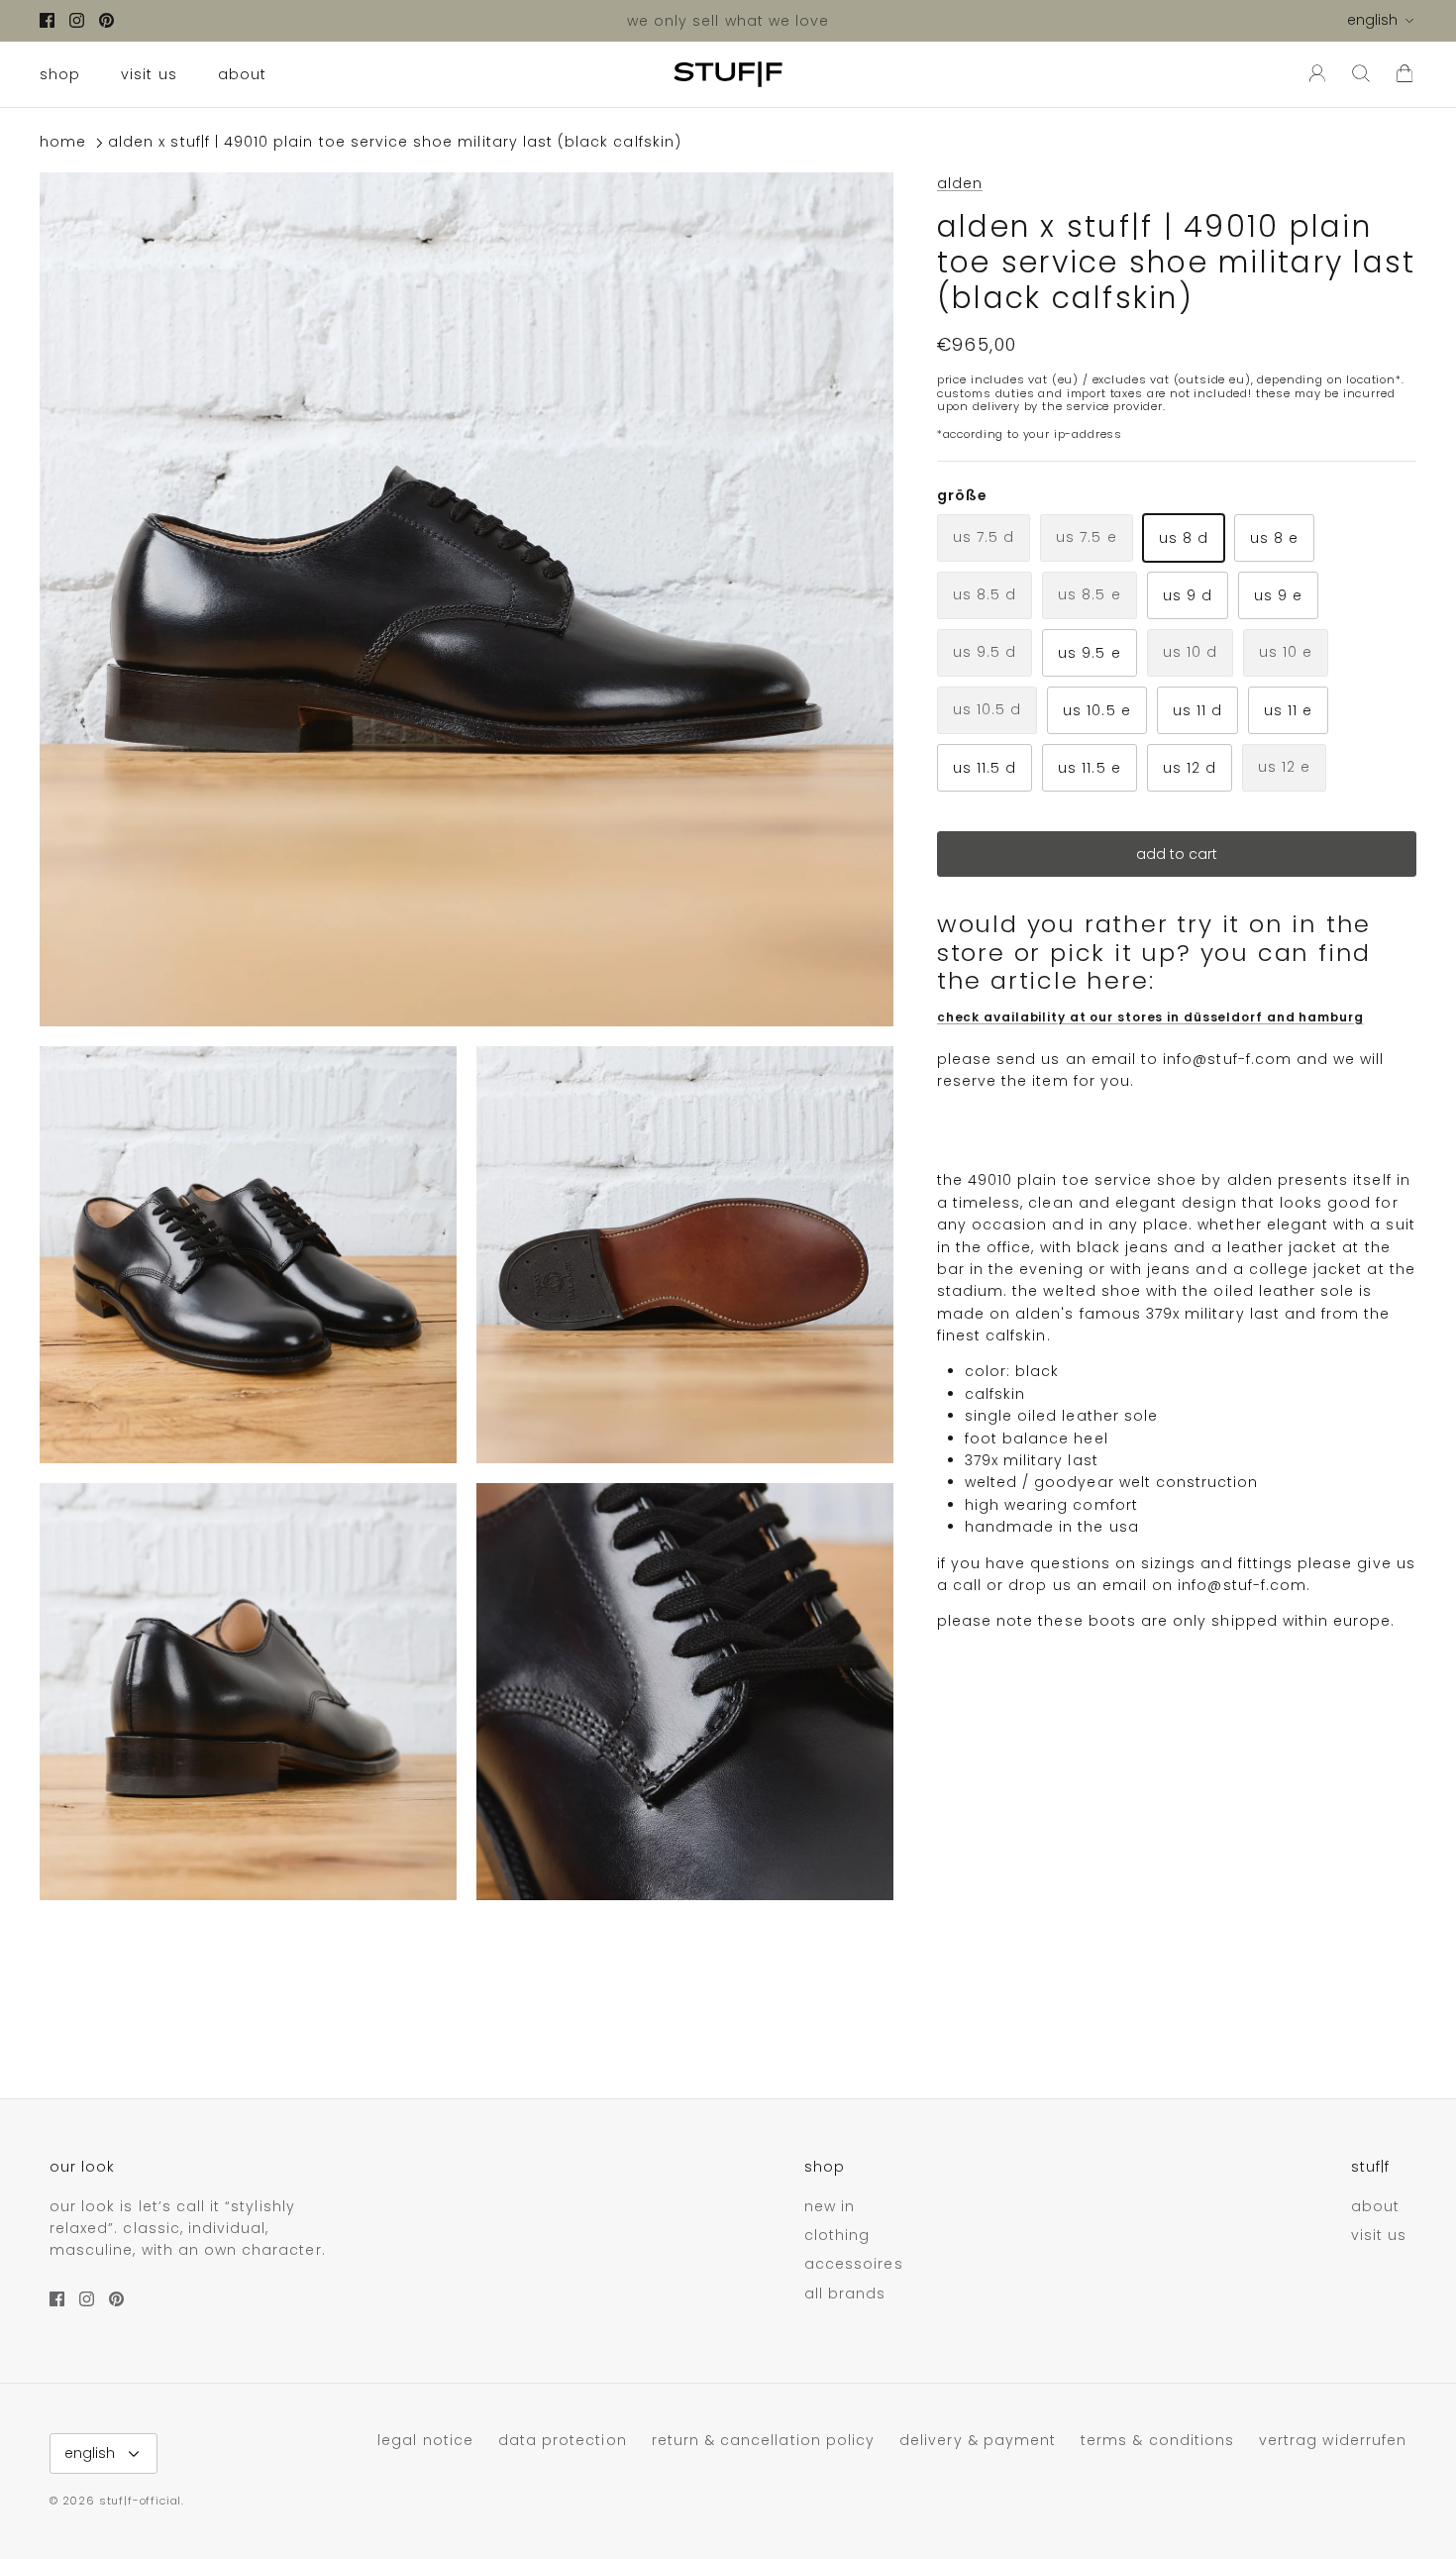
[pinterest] (106, 20)
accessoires (854, 2264)
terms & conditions (1157, 2440)
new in (830, 2206)
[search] (1361, 74)
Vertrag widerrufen (1333, 2440)
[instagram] (77, 20)
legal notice (425, 2440)
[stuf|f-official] (728, 74)
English (1372, 20)
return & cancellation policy (763, 2440)
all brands (845, 2293)
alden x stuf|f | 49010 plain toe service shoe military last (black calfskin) (395, 143)
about (242, 74)
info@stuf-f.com (1227, 1058)
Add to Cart (1177, 854)
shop (60, 74)
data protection (563, 2440)
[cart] (1404, 74)
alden (960, 183)
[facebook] (47, 20)
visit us (149, 74)
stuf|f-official (140, 2501)
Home (63, 143)
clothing (837, 2235)
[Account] (1313, 74)
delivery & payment (978, 2440)
